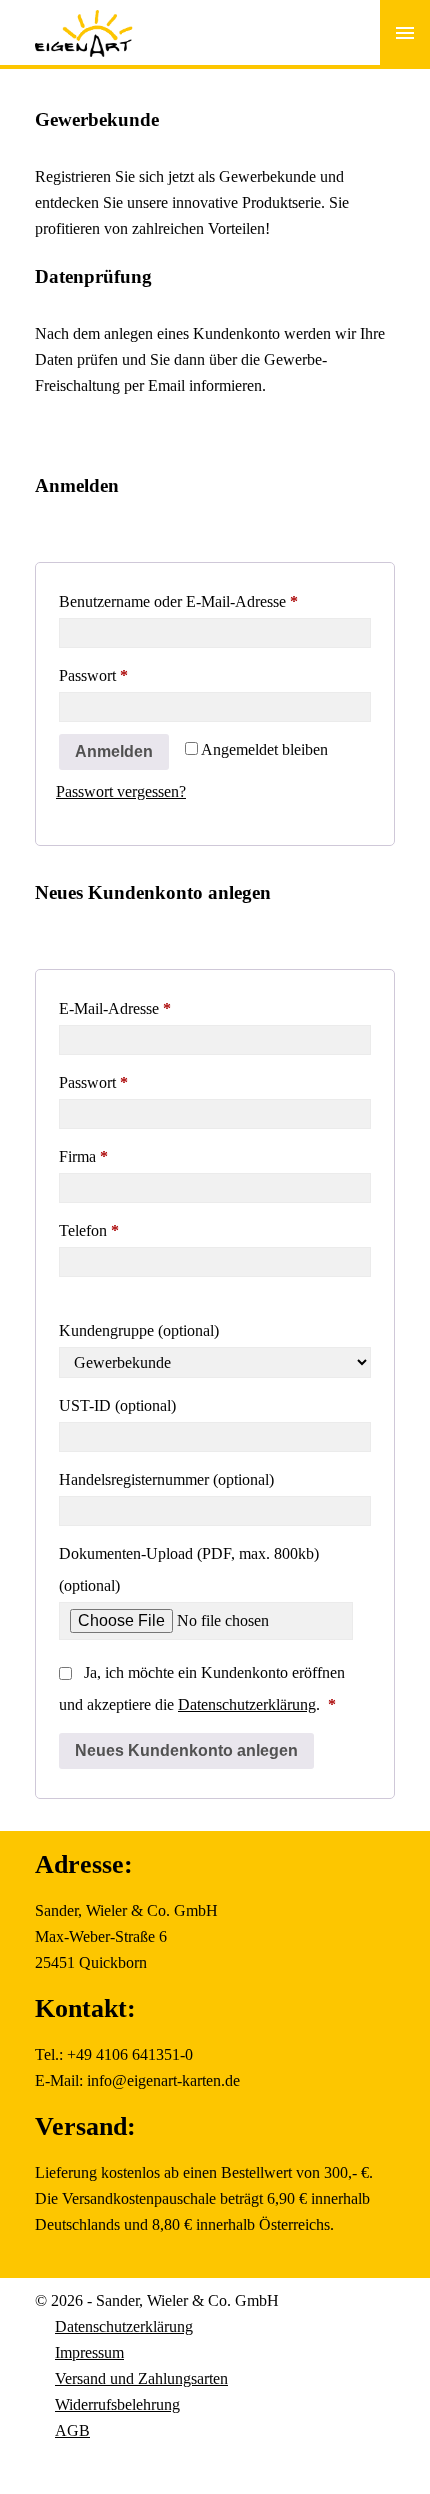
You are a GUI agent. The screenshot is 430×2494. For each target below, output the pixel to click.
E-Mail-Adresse (152, 1008)
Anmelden (114, 751)
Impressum (89, 2352)
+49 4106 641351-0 (130, 2054)
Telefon (89, 1230)
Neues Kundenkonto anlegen (186, 1750)
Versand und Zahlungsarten (141, 2378)
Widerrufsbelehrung (117, 2404)
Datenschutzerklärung (247, 1704)
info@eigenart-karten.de (163, 2080)
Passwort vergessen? (121, 791)
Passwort (131, 675)
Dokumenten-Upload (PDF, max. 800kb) (189, 1569)
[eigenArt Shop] (84, 20)
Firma (83, 1156)
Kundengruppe (139, 1330)
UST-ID (117, 1405)
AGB (72, 2430)
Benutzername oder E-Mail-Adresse (215, 601)
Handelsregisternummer (166, 1479)
